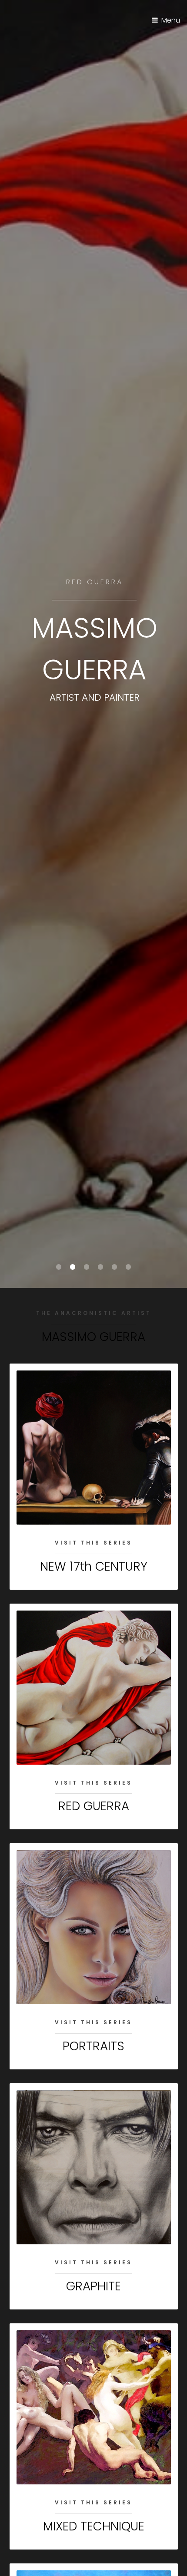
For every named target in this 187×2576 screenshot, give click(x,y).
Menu (171, 20)
